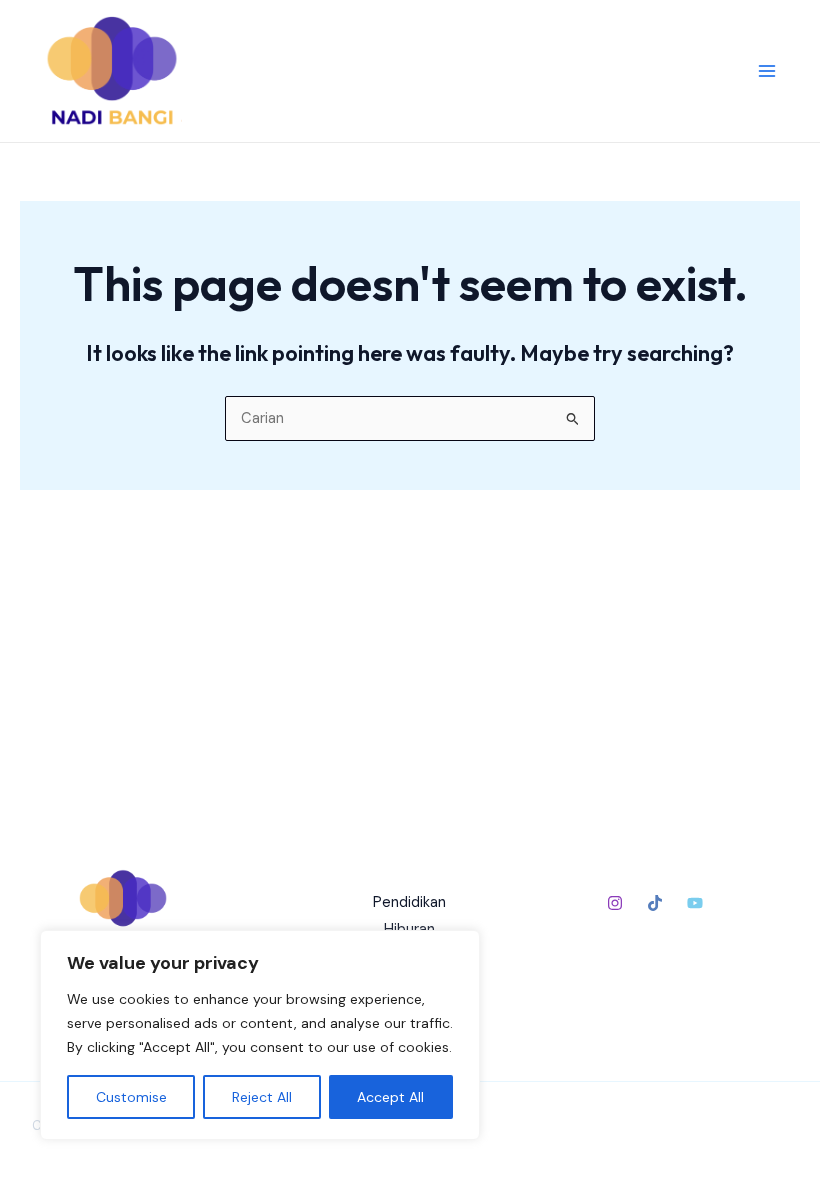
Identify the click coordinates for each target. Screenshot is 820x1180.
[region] (260, 1035)
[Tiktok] (655, 903)
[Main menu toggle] (767, 71)
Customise (131, 1097)
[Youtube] (695, 903)
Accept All (390, 1097)
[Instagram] (615, 903)
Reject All (262, 1097)
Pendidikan (409, 902)
